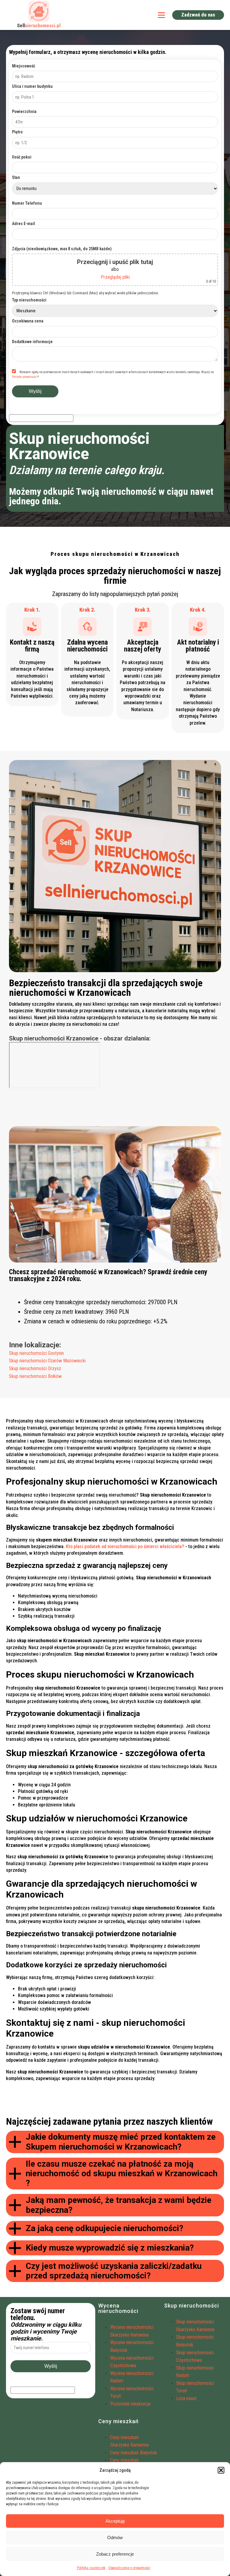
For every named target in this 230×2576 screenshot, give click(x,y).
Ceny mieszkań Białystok (134, 2453)
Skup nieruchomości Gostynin (36, 1353)
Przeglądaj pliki (115, 277)
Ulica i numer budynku (32, 86)
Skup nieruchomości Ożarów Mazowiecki (47, 1361)
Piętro (17, 132)
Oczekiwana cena (28, 321)
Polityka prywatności (25, 377)
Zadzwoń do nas (198, 15)
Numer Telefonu (27, 203)
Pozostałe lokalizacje (130, 2404)
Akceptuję (115, 2521)
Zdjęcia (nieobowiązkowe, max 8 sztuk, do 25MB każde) (62, 249)
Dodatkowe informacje (32, 342)
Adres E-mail (24, 224)
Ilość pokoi (22, 157)
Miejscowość (24, 66)
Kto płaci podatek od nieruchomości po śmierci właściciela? (125, 1546)
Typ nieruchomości (29, 300)
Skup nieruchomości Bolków (35, 1376)
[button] (221, 2470)
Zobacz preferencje (115, 2554)
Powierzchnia (24, 111)
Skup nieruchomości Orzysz (35, 1368)
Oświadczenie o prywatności (129, 2568)
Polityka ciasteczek (91, 2568)
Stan (16, 177)
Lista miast (186, 2398)
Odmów (115, 2537)
